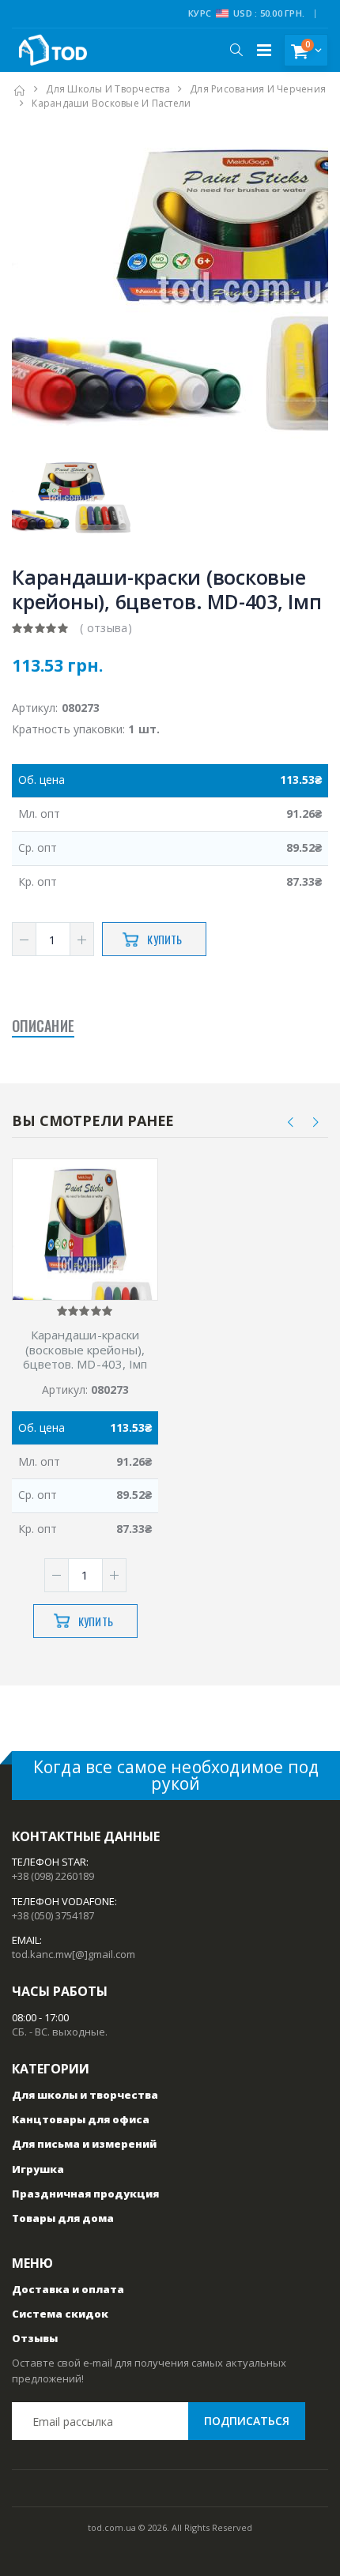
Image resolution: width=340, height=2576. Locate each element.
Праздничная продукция (85, 2194)
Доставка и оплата (68, 2289)
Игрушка (38, 2169)
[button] (236, 50)
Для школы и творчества (108, 89)
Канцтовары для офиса (81, 2119)
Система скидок (60, 2314)
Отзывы (35, 2338)
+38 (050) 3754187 (53, 1915)
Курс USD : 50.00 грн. (246, 13)
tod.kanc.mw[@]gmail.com (74, 1954)
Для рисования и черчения (258, 89)
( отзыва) (106, 628)
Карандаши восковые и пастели (111, 103)
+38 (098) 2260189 (53, 1876)
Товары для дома (63, 2218)
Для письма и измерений (84, 2144)
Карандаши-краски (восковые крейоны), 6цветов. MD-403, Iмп (85, 1350)
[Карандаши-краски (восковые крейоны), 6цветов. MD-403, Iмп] (85, 1266)
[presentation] (291, 1122)
